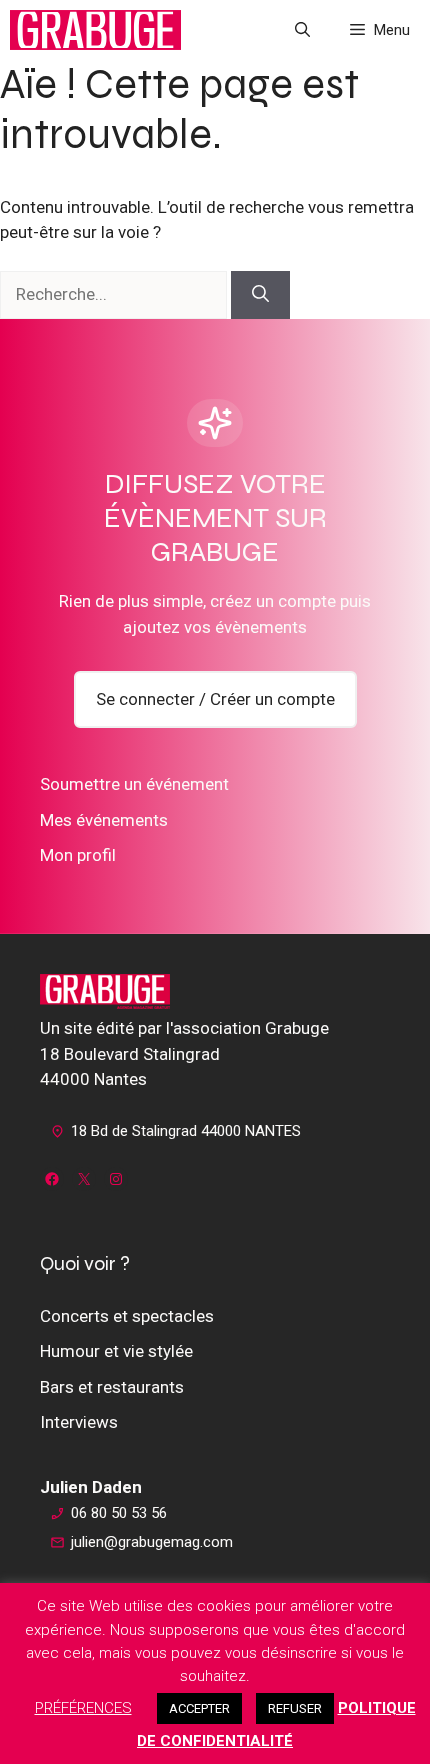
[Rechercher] (260, 295)
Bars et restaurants (112, 1387)
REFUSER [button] (295, 1708)
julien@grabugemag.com (152, 1542)
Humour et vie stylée (116, 1351)
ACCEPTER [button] (199, 1708)
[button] (302, 30)
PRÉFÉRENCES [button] (83, 1708)
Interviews (79, 1422)
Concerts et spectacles (127, 1316)
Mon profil (78, 855)
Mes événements (104, 820)
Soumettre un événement (134, 784)
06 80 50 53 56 (119, 1513)
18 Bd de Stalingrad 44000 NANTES (186, 1131)
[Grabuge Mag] (95, 30)
